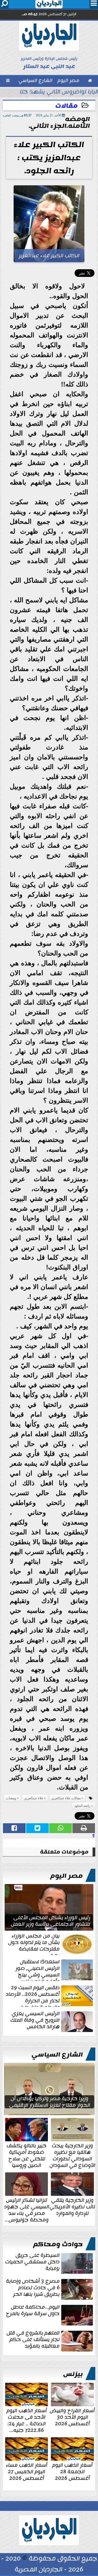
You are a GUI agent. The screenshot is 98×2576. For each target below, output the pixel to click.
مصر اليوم (67, 1876)
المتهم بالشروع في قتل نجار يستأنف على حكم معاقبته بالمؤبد (33, 2340)
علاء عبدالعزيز (34, 1798)
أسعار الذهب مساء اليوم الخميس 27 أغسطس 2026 (27, 2471)
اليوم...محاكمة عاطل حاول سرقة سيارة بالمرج (33, 2311)
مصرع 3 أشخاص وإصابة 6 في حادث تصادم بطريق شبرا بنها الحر (33, 2288)
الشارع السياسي (57, 2055)
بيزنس (73, 2374)
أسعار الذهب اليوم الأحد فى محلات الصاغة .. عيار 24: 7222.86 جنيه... (27, 2420)
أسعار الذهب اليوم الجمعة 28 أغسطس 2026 (72, 2471)
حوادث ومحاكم (58, 2244)
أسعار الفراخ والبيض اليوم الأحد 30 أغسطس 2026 (72, 2417)
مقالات (66, 106)
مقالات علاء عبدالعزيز (66, 1798)
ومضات (11, 1798)
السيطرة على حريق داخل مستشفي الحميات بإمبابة (32, 2262)
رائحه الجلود (82, 1806)
